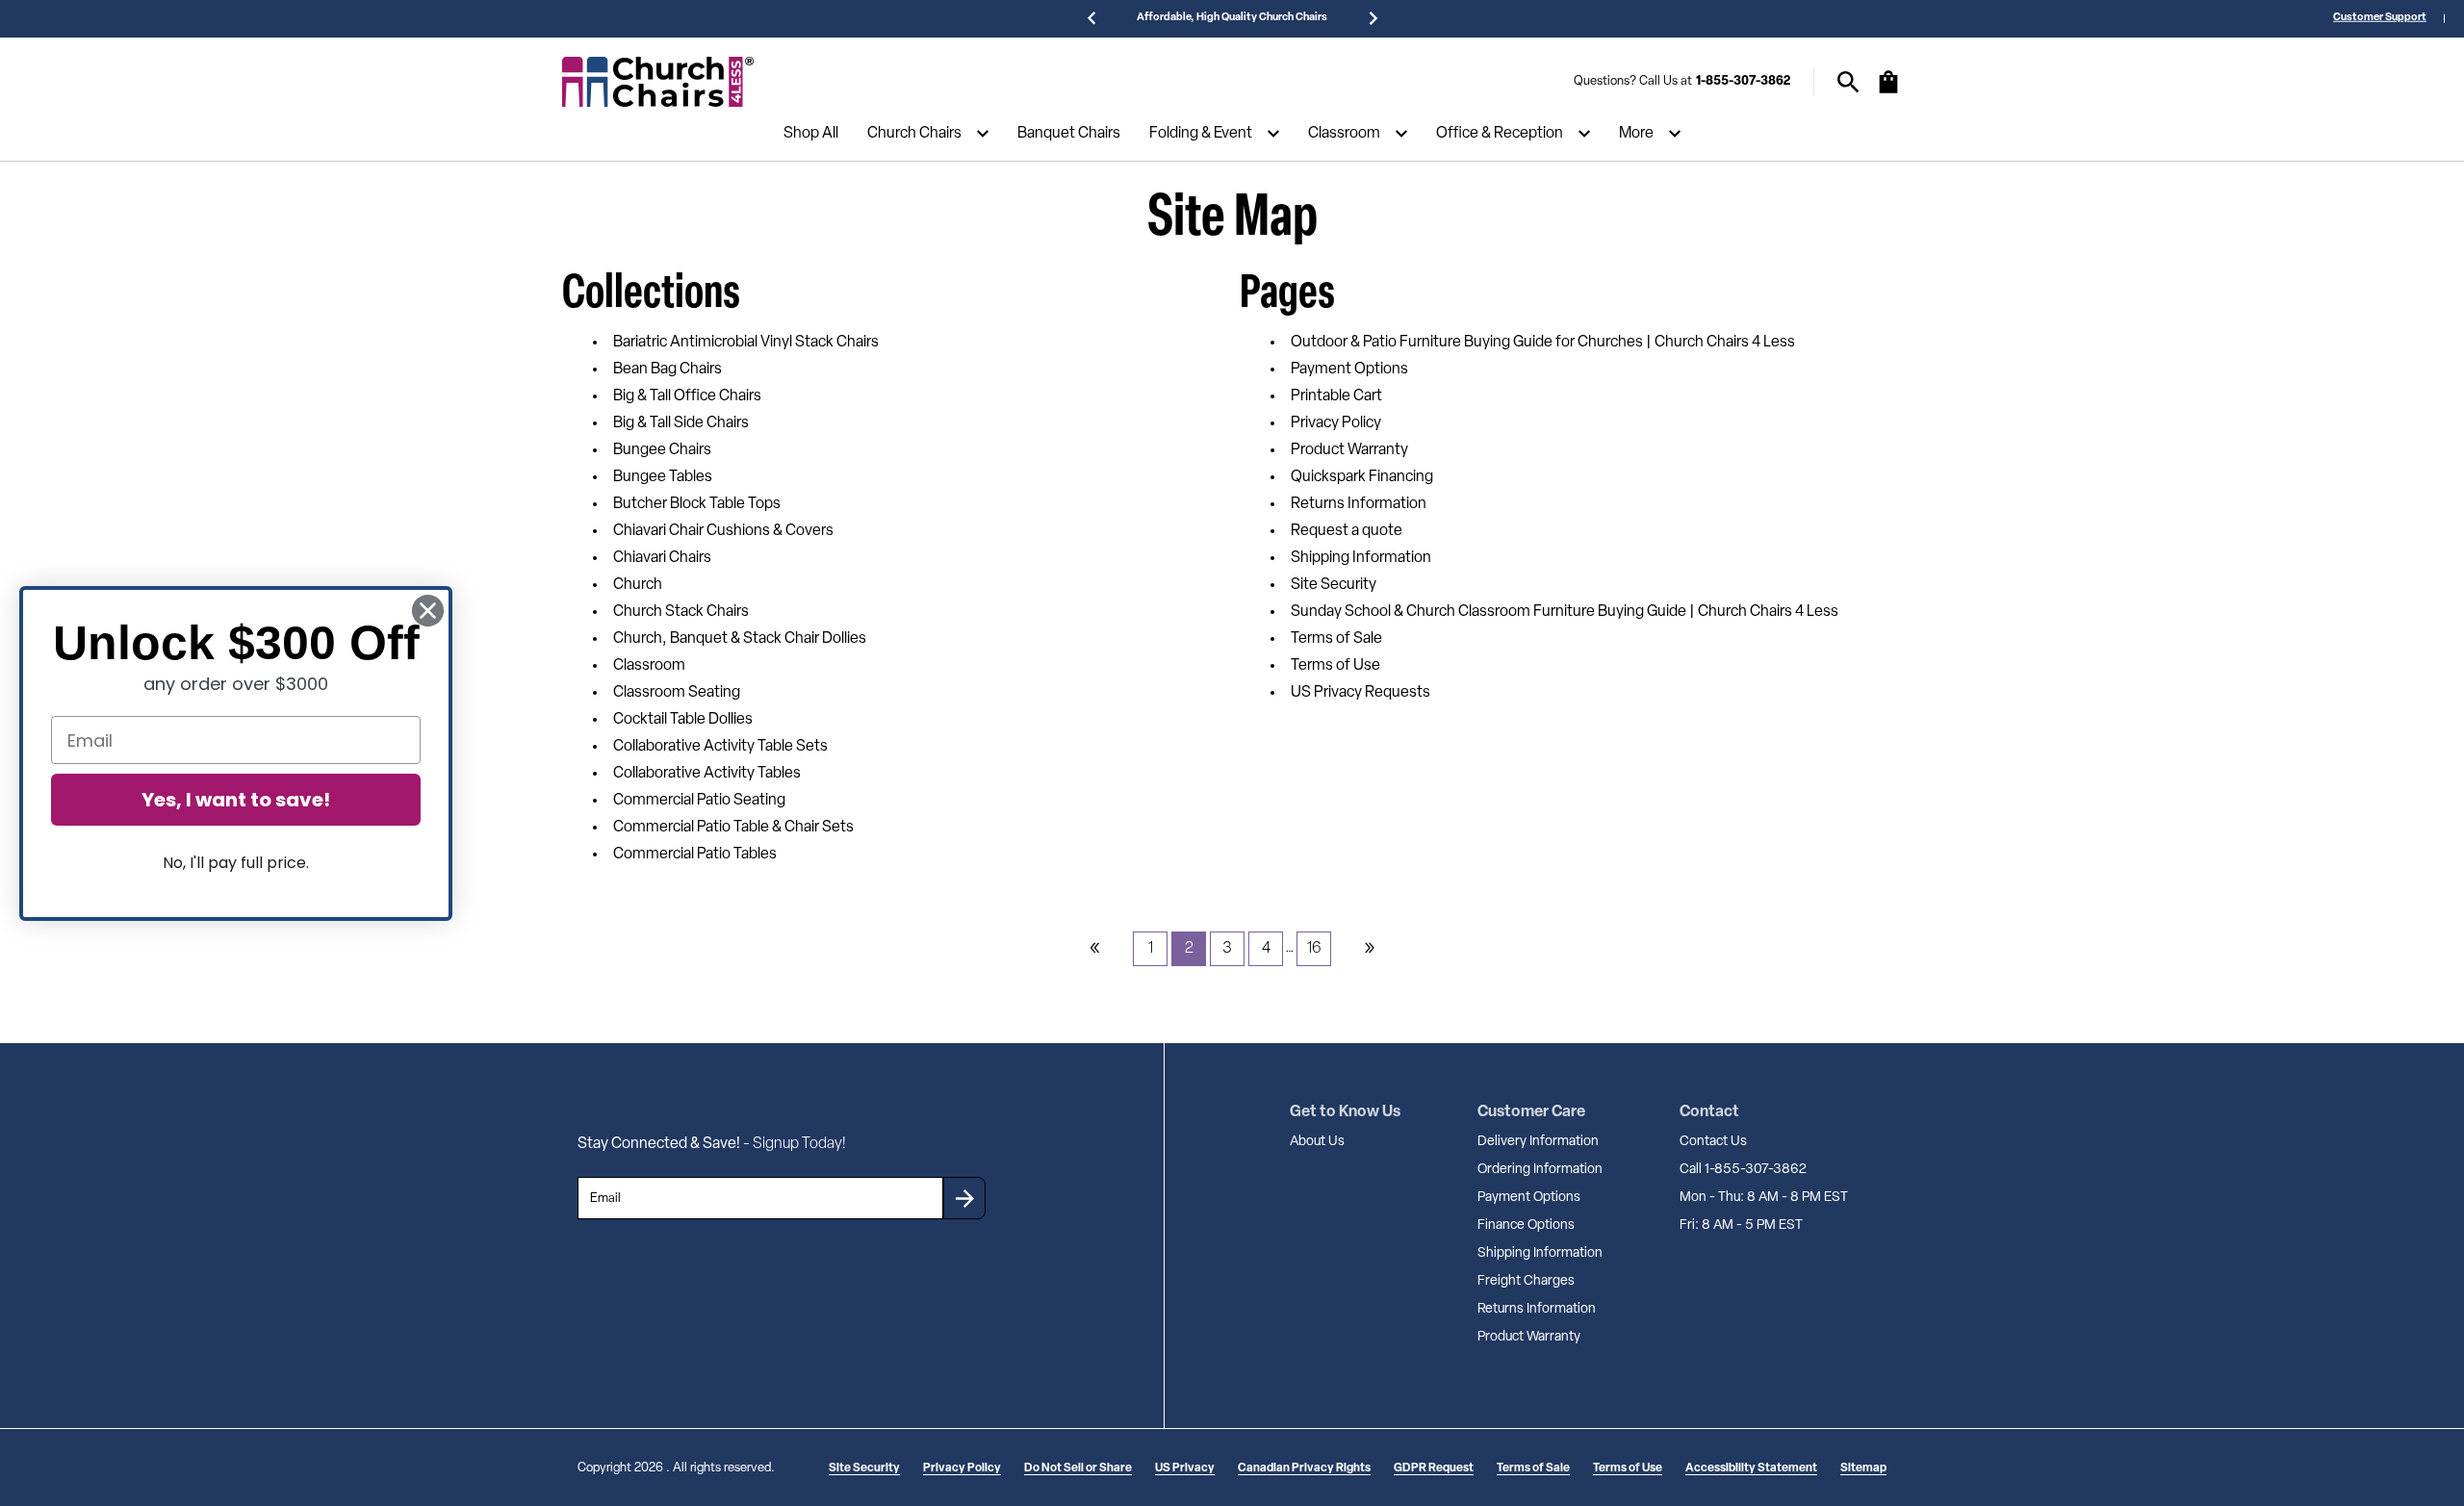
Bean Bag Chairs (667, 370)
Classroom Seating (677, 693)
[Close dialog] (428, 611)
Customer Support (2380, 18)
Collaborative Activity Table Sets (720, 747)
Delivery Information (1538, 1142)
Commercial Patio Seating (699, 801)
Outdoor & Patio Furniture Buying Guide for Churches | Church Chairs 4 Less (1543, 343)
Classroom (1344, 134)
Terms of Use (1335, 666)
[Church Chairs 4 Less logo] (658, 82)
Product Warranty (1349, 450)
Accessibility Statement (1751, 1468)
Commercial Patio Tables (695, 855)
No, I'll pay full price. (236, 863)
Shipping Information (1361, 558)
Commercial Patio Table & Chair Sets (733, 828)
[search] (1848, 82)
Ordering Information (1540, 1170)
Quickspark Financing (1362, 477)
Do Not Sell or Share (1078, 1468)
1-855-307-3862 (1743, 81)
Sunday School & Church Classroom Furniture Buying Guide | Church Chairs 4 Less (1565, 612)
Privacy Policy (1336, 423)
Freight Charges (1526, 1281)
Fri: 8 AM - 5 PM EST (1741, 1225)
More (1636, 134)
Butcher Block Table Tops (697, 504)
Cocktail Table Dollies (683, 720)
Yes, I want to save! (236, 800)
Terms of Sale (1336, 639)
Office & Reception (1500, 134)
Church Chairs (914, 134)
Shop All (811, 134)
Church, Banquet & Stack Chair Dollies (740, 639)
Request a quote (1347, 531)
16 (1314, 949)
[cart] (1888, 91)
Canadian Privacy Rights (1304, 1468)
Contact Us (1713, 1142)
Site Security (1334, 585)
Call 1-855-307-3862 (1743, 1170)
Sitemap (1863, 1468)
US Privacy (1185, 1468)
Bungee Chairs (662, 450)
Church (638, 585)
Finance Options (1526, 1225)
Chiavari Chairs (662, 558)
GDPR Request (1434, 1468)
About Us (1317, 1142)
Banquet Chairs (1069, 134)
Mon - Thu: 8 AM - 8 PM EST (1764, 1198)
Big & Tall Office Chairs (687, 396)
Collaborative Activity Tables (707, 774)
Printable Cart (1336, 396)
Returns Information (1359, 504)
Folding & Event (1201, 134)
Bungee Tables (663, 477)
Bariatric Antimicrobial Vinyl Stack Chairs (746, 343)
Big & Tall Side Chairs (681, 423)
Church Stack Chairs (681, 612)
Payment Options (1349, 370)
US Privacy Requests (1360, 693)
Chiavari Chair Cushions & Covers (723, 531)
